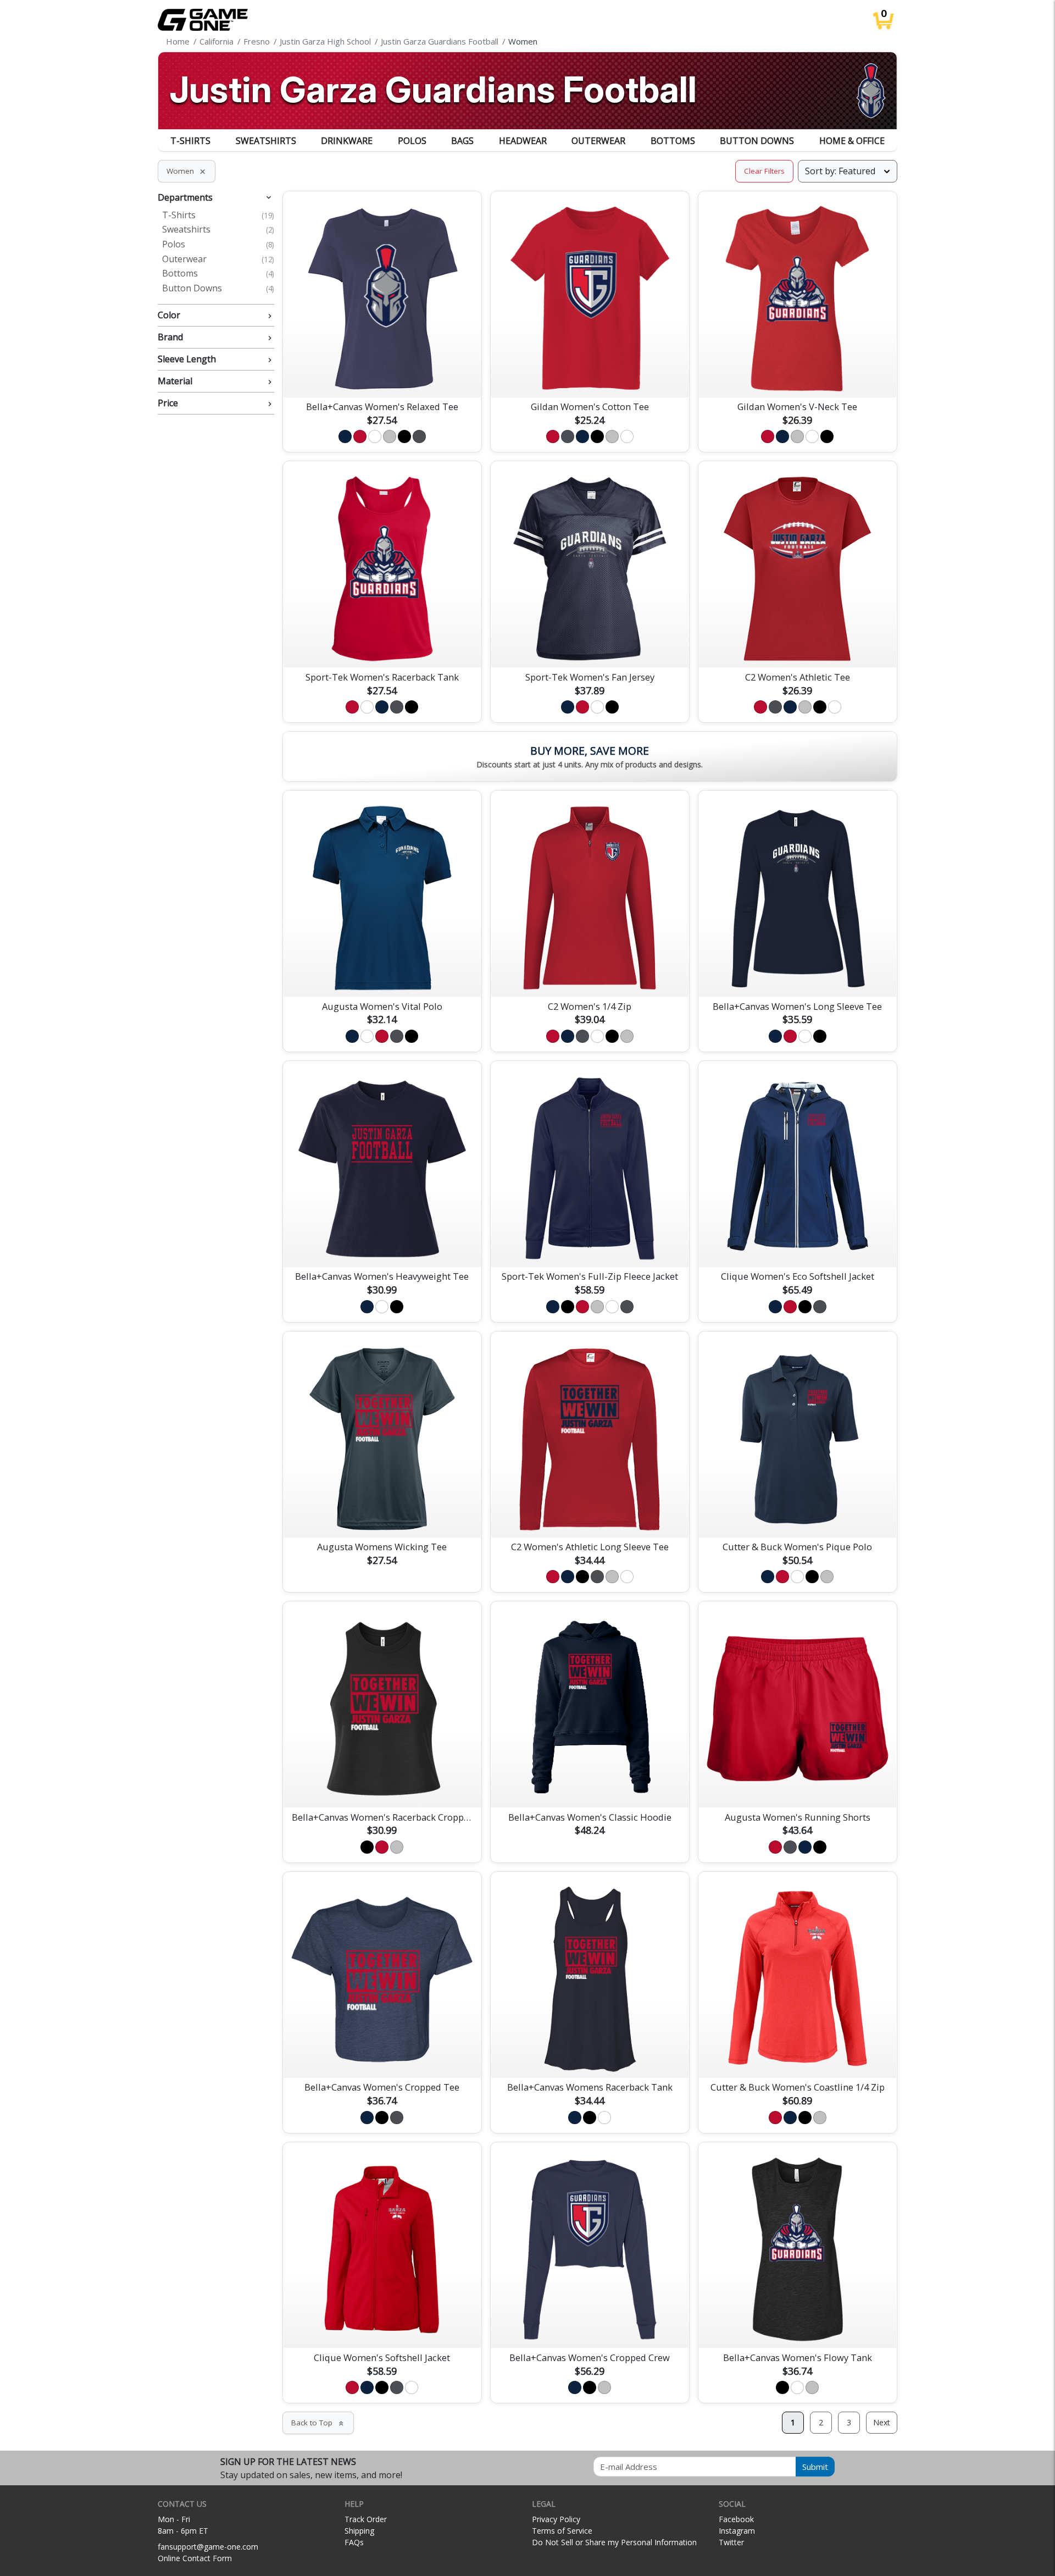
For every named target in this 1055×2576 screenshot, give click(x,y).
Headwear (523, 141)
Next (882, 2422)
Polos (412, 141)
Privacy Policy (556, 2519)
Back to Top (318, 2423)
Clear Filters (764, 171)
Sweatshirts (266, 141)
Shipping (359, 2531)
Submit (815, 2467)
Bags (462, 141)
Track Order (366, 2519)
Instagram (737, 2531)
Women (187, 171)
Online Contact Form (195, 2558)
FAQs (354, 2542)
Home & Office (852, 141)
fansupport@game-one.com (208, 2547)
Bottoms (673, 141)
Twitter (731, 2542)
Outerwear (598, 141)
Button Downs (757, 141)
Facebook (736, 2519)
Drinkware (347, 141)
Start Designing (382, 376)
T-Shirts (190, 141)
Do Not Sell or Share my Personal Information (614, 2542)
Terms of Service (562, 2531)
